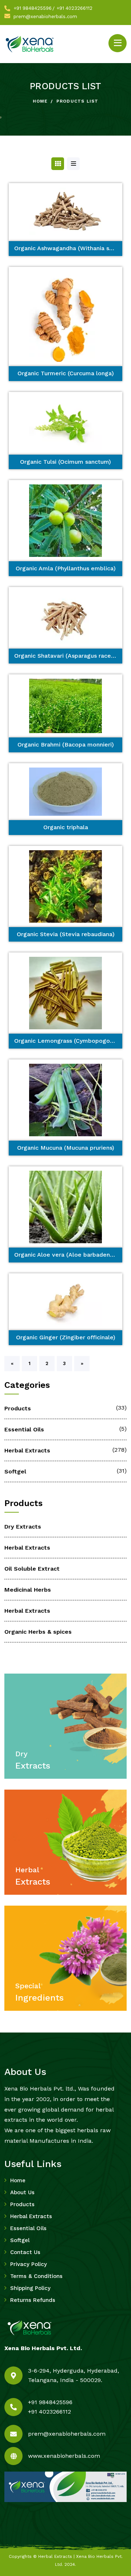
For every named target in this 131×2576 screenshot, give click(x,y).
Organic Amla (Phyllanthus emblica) (66, 568)
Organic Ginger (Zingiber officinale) (66, 1337)
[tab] (58, 164)
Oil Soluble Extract (32, 1569)
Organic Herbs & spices (38, 1632)
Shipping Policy (30, 2288)
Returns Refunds (33, 2300)
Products (18, 1408)
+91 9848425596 (33, 8)
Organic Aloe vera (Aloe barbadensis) (67, 1255)
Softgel (15, 1471)
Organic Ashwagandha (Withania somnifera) (68, 248)
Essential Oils (24, 1429)
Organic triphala (66, 827)
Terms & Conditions (36, 2276)
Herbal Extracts (27, 1450)
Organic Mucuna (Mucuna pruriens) (66, 1148)
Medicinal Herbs (28, 1590)
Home (40, 101)
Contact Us (25, 2252)
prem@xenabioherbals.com (45, 16)
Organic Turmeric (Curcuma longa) (66, 373)
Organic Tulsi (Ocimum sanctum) (65, 462)
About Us (22, 2192)
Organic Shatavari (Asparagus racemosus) (68, 656)
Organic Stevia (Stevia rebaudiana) (66, 934)
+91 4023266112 (74, 8)
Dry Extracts (23, 1527)
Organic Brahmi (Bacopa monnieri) (66, 745)
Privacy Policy (29, 2264)
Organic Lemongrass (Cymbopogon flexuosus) (68, 1041)
